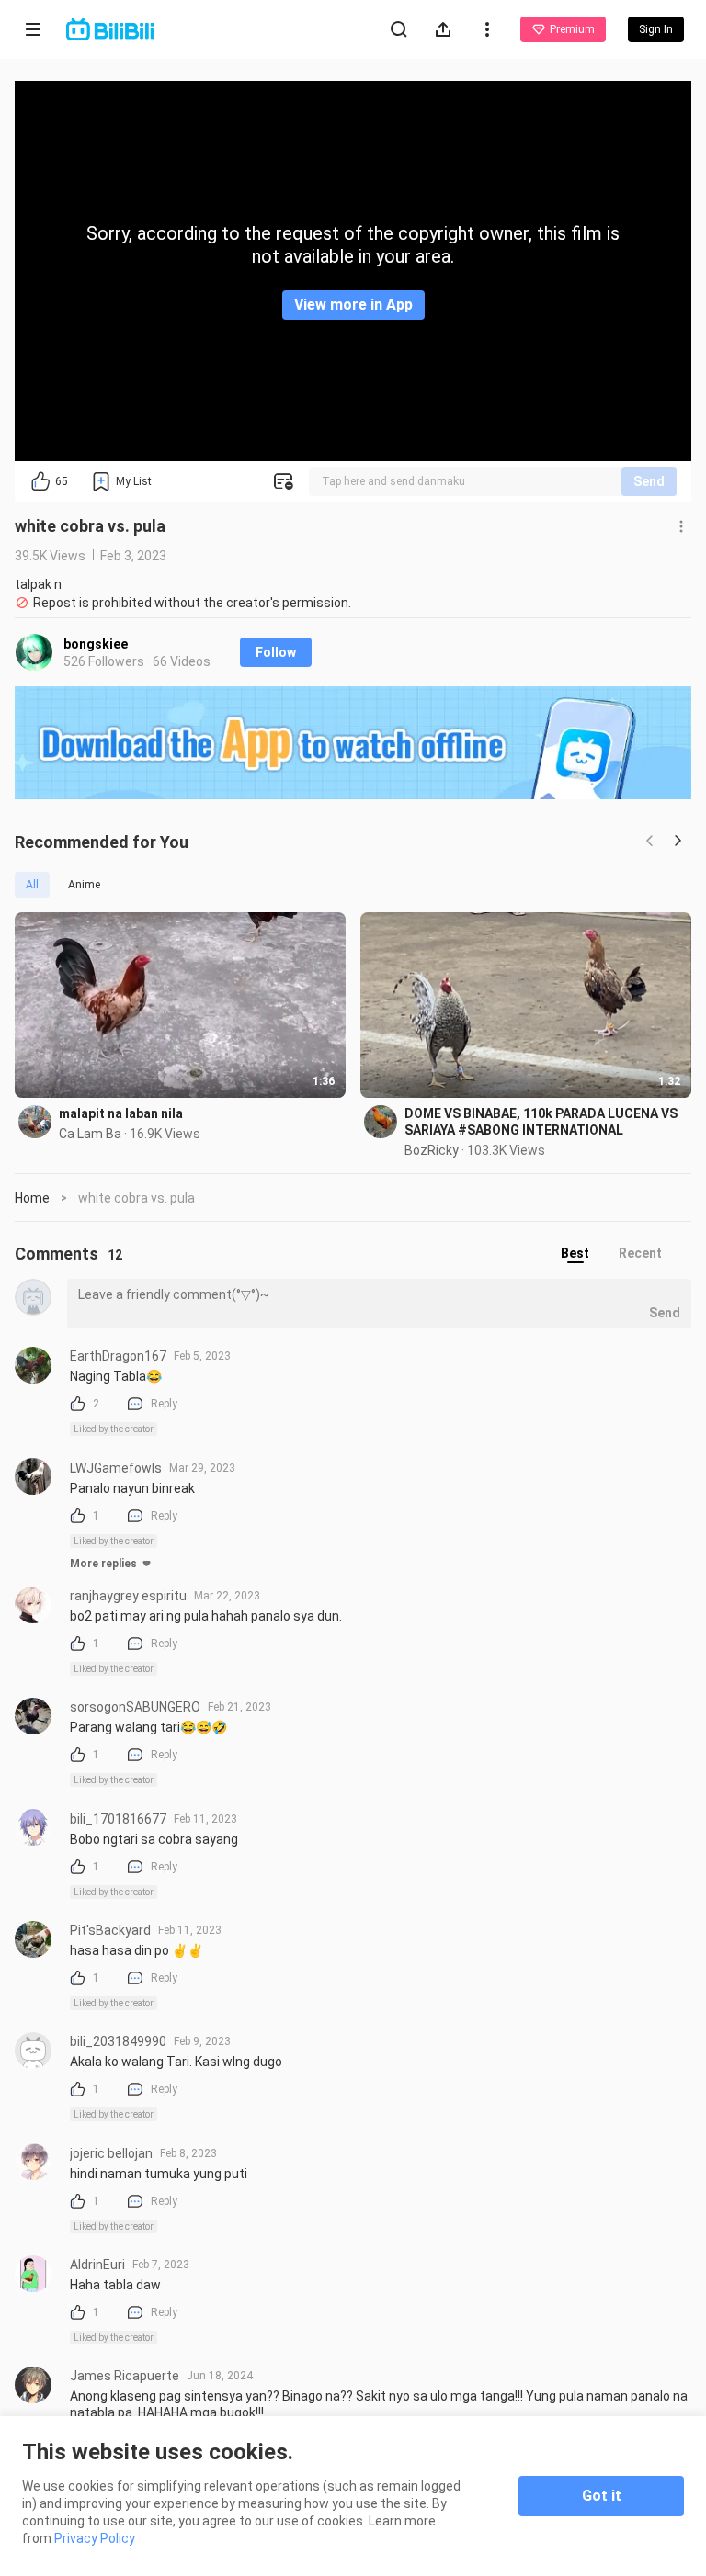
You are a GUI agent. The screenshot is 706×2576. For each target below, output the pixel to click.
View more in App (353, 305)
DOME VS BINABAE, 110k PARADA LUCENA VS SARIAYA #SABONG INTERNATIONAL (541, 1122)
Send (649, 481)
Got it (602, 2496)
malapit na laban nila (121, 1113)
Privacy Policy (95, 2538)
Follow (276, 652)
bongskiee (96, 644)
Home (32, 1198)
